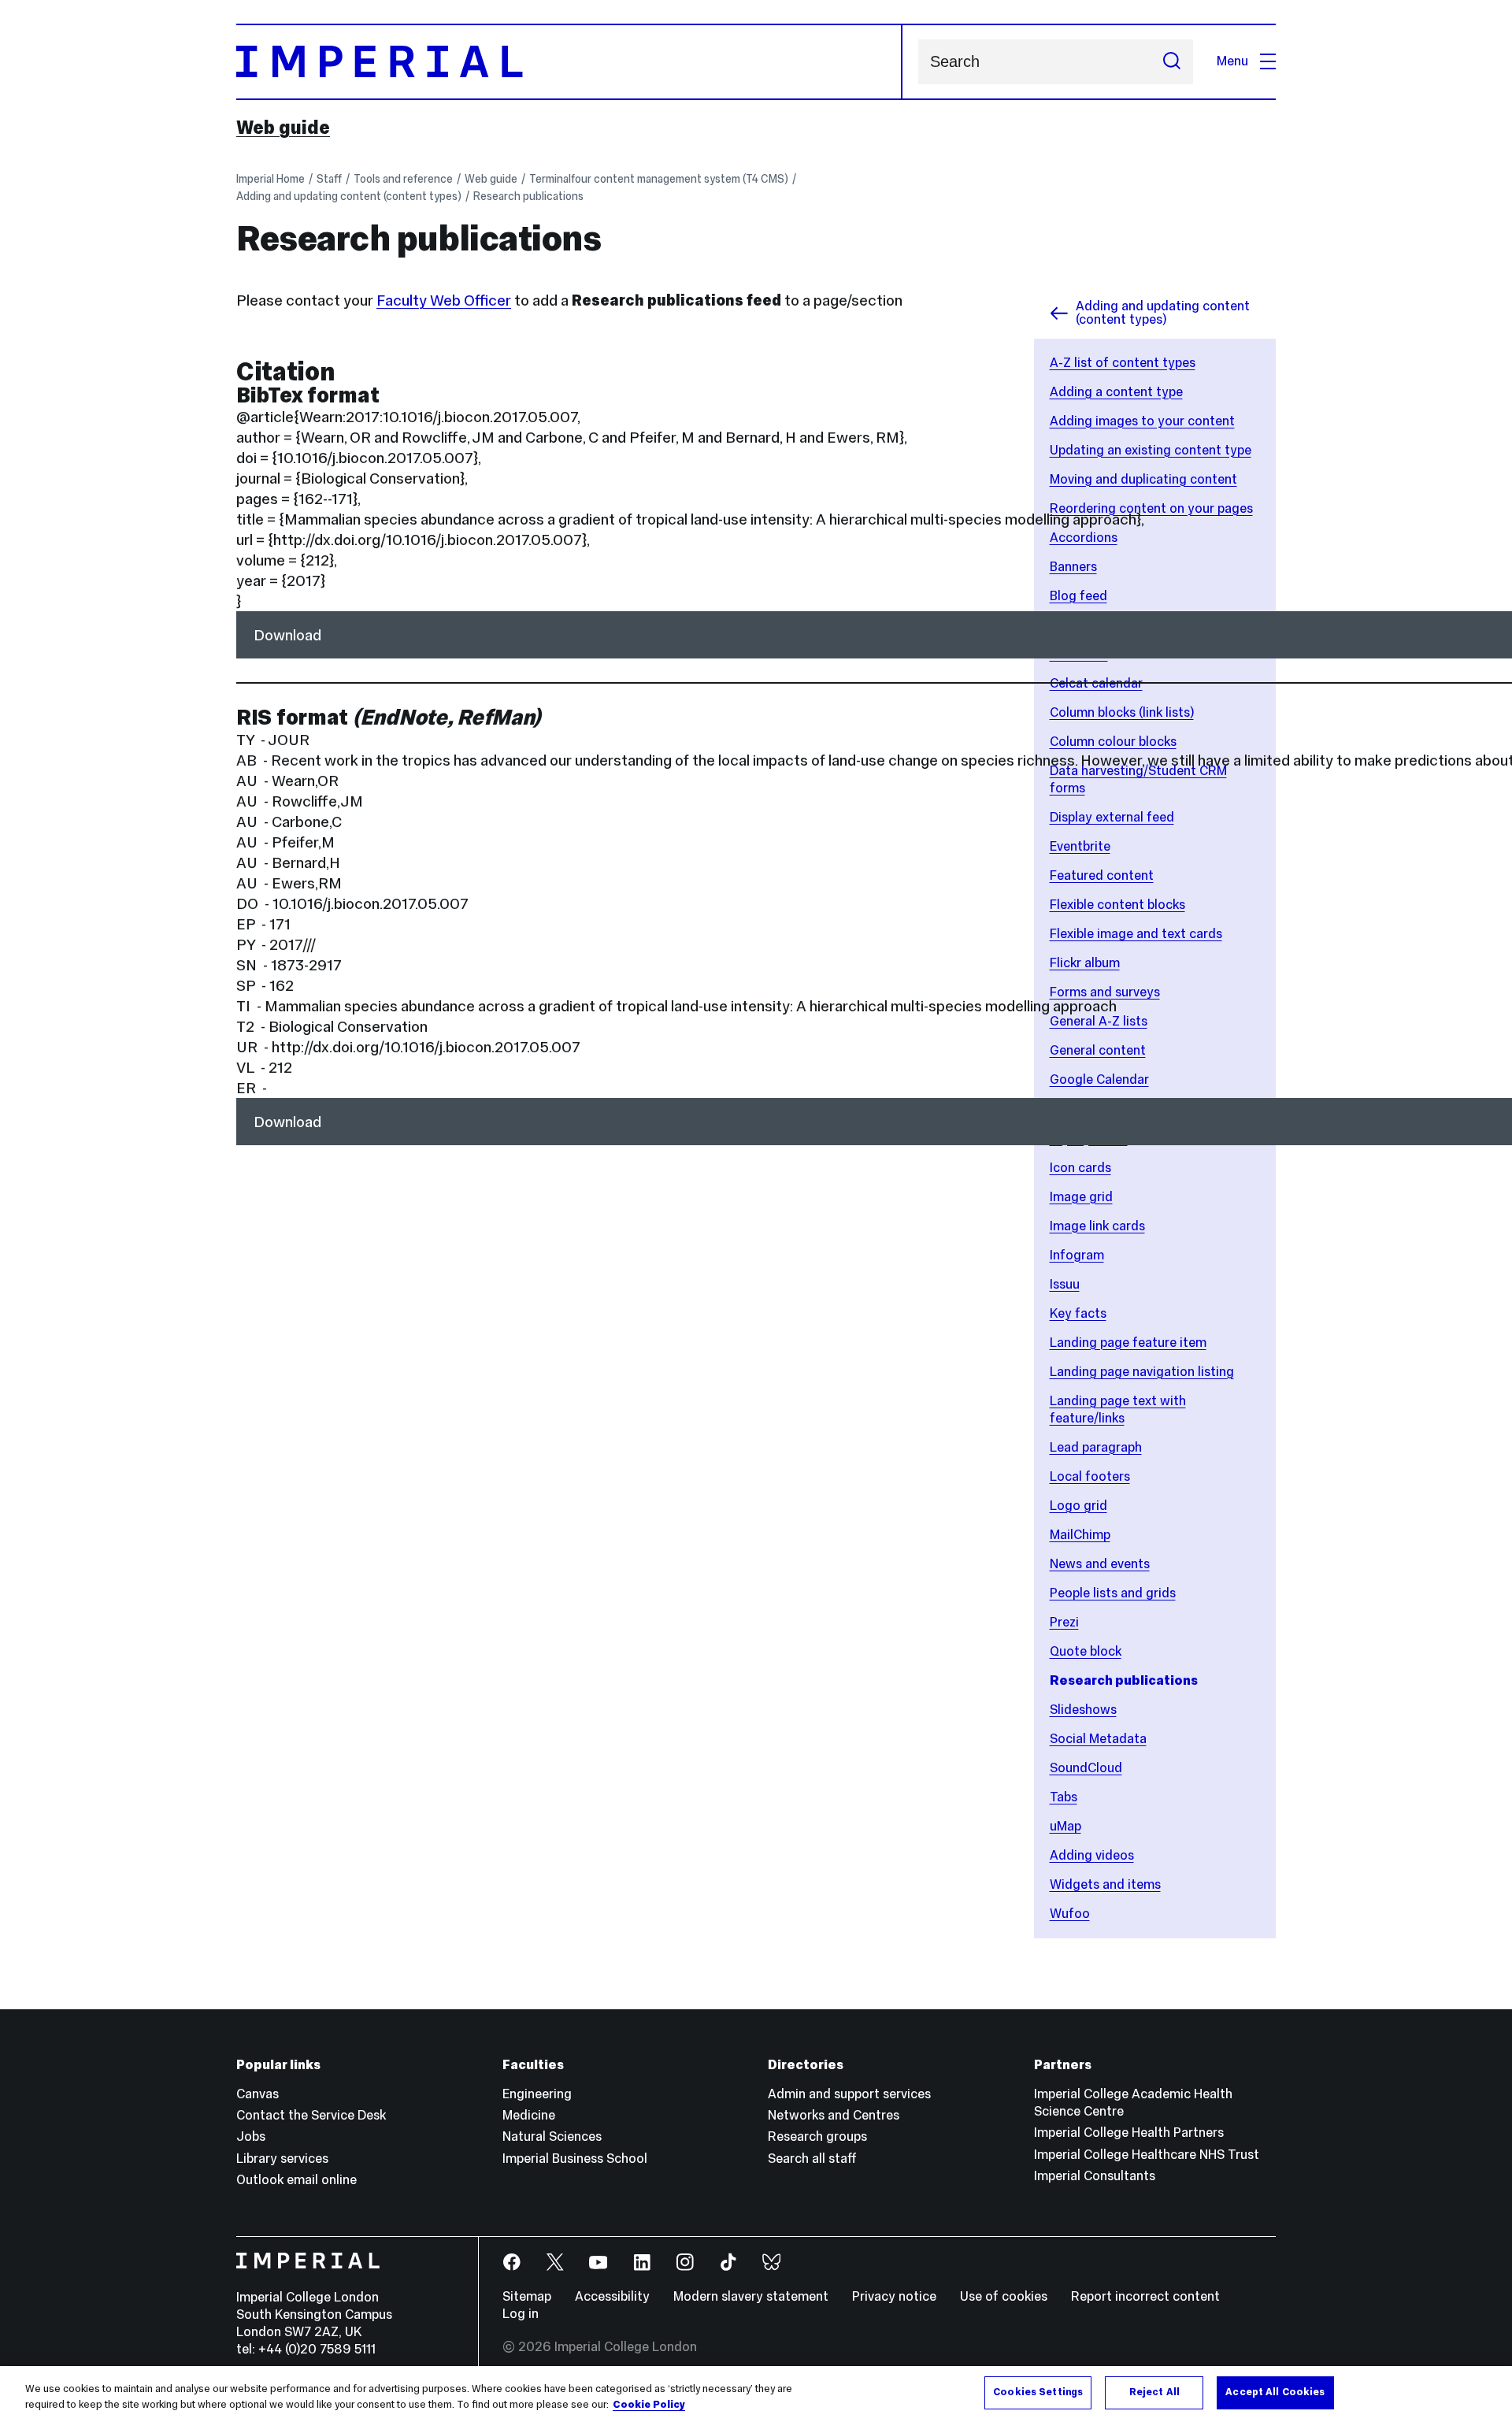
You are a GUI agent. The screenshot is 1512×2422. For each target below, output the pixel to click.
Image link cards (1097, 1226)
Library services (282, 2159)
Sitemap (527, 2296)
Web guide (283, 128)
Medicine (529, 2115)
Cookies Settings (1038, 2392)
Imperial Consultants (1095, 2176)
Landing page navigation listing (1142, 1372)
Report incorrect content (1145, 2296)
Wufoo (1070, 1914)
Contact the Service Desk (311, 2115)
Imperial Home (271, 179)
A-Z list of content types (1123, 363)
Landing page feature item (1128, 1343)
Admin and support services (849, 2094)
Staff (329, 179)
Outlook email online (296, 2180)
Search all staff (812, 2159)
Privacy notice (894, 2296)
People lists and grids (1113, 1593)
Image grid (1081, 1197)
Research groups (817, 2136)
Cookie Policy (649, 2405)
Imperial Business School (575, 2159)
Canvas (258, 2094)
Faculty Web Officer (444, 300)
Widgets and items (1105, 1884)
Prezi (1064, 1622)
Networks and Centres (834, 2115)
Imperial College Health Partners (1129, 2133)
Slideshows (1083, 1710)
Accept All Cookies (1275, 2392)
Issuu (1065, 1284)
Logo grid (1078, 1506)
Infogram (1077, 1255)
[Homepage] (569, 62)
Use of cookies (1004, 2296)
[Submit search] (1172, 62)
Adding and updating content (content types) (349, 196)
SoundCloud (1086, 1768)
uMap (1065, 1826)
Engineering (537, 2094)
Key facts (1078, 1313)
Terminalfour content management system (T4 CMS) (659, 179)
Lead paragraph (1096, 1447)
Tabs (1064, 1797)
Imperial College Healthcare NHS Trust (1147, 2155)
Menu (1232, 61)
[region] (756, 2394)
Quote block (1086, 1651)
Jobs (251, 2136)
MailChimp (1080, 1535)
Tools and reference (403, 179)
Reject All (1154, 2392)
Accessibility (612, 2296)
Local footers (1090, 1476)
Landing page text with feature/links (1118, 1409)
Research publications (528, 196)
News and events (1100, 1564)
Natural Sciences (552, 2136)
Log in (521, 2314)
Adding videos (1092, 1855)
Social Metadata (1098, 1739)
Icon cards (1080, 1168)
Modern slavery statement (751, 2296)
